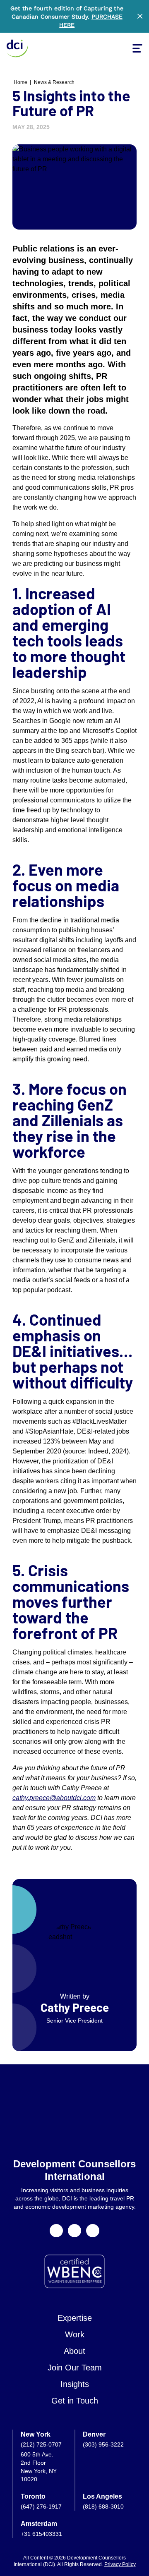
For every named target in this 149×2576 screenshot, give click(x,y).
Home (20, 82)
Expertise (75, 2318)
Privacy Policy (120, 2564)
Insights (75, 2384)
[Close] (140, 16)
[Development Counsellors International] (17, 48)
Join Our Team (75, 2368)
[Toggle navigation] (137, 48)
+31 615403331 (41, 2534)
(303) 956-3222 (103, 2444)
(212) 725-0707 (41, 2444)
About (74, 2351)
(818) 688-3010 (103, 2507)
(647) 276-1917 (41, 2507)
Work (75, 2334)
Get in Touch (75, 2401)
